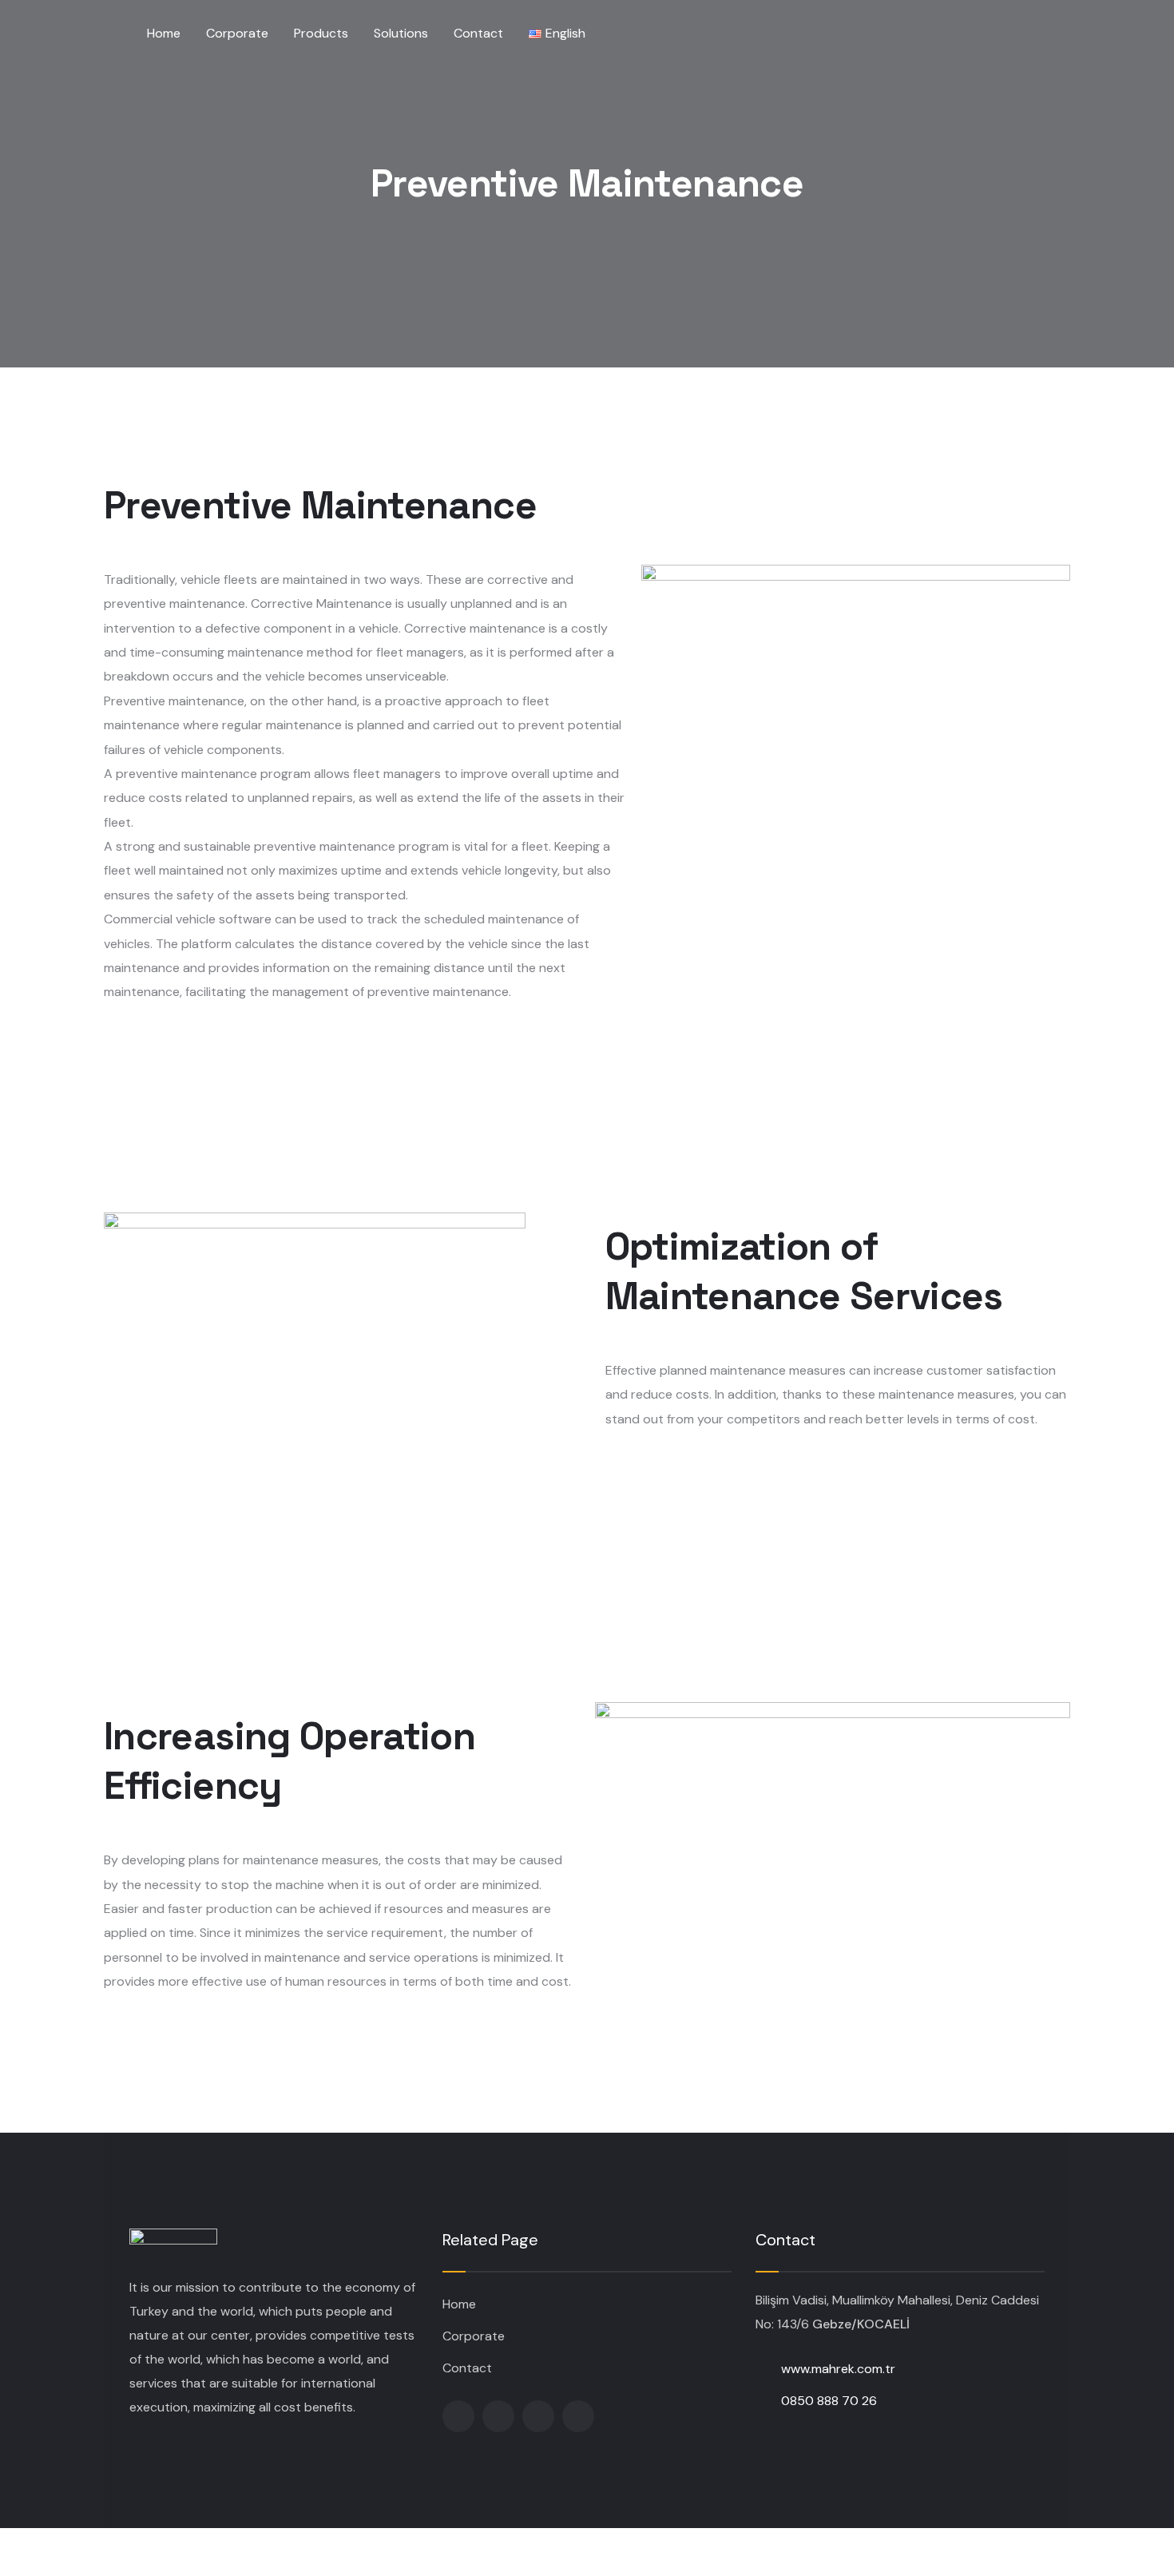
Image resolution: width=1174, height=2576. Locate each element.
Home (459, 2304)
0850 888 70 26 (829, 2401)
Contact (467, 2368)
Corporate (474, 2336)
